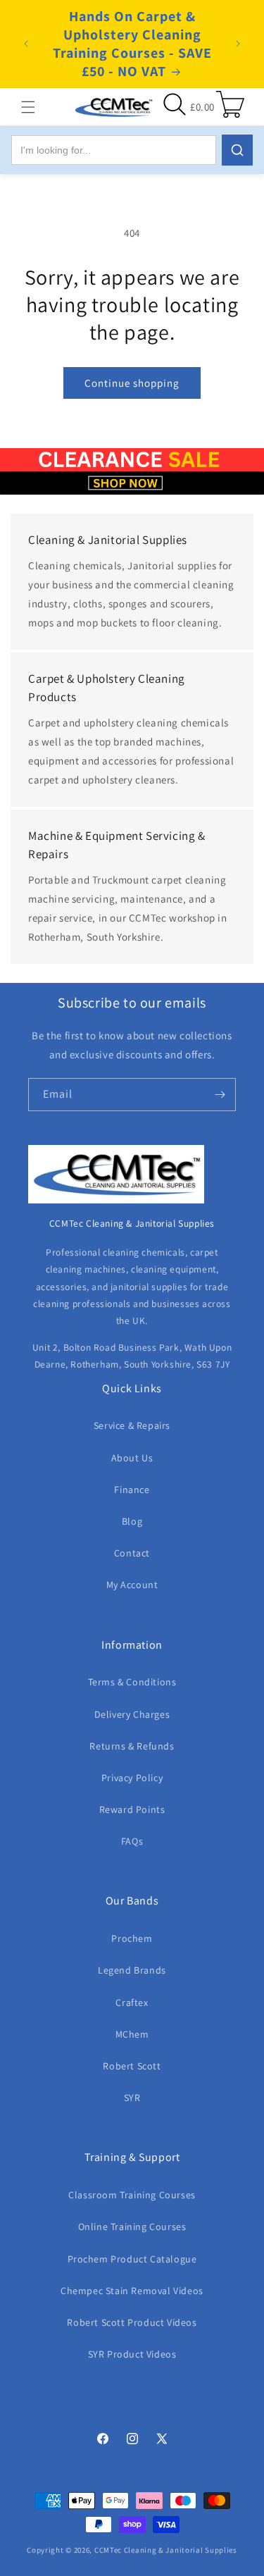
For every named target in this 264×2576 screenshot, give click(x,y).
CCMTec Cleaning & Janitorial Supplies (166, 2550)
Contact (132, 1553)
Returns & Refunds (132, 1746)
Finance (132, 1490)
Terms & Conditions (132, 1682)
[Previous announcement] (26, 44)
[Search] (237, 150)
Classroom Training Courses (132, 2195)
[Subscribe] (220, 1095)
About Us (132, 1458)
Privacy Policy (132, 1778)
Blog (132, 1521)
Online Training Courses (132, 2227)
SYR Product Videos (132, 2354)
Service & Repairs (132, 1425)
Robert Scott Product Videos (132, 2322)
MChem (132, 2034)
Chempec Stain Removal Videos (132, 2291)
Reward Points (132, 1809)
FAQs (132, 1841)
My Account (132, 1585)
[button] (28, 107)
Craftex (132, 2002)
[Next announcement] (238, 44)
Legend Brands (132, 1970)
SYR (132, 2098)
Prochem (132, 1938)
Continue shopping (132, 383)
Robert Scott (132, 2066)
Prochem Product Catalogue (132, 2259)
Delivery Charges (132, 1714)
